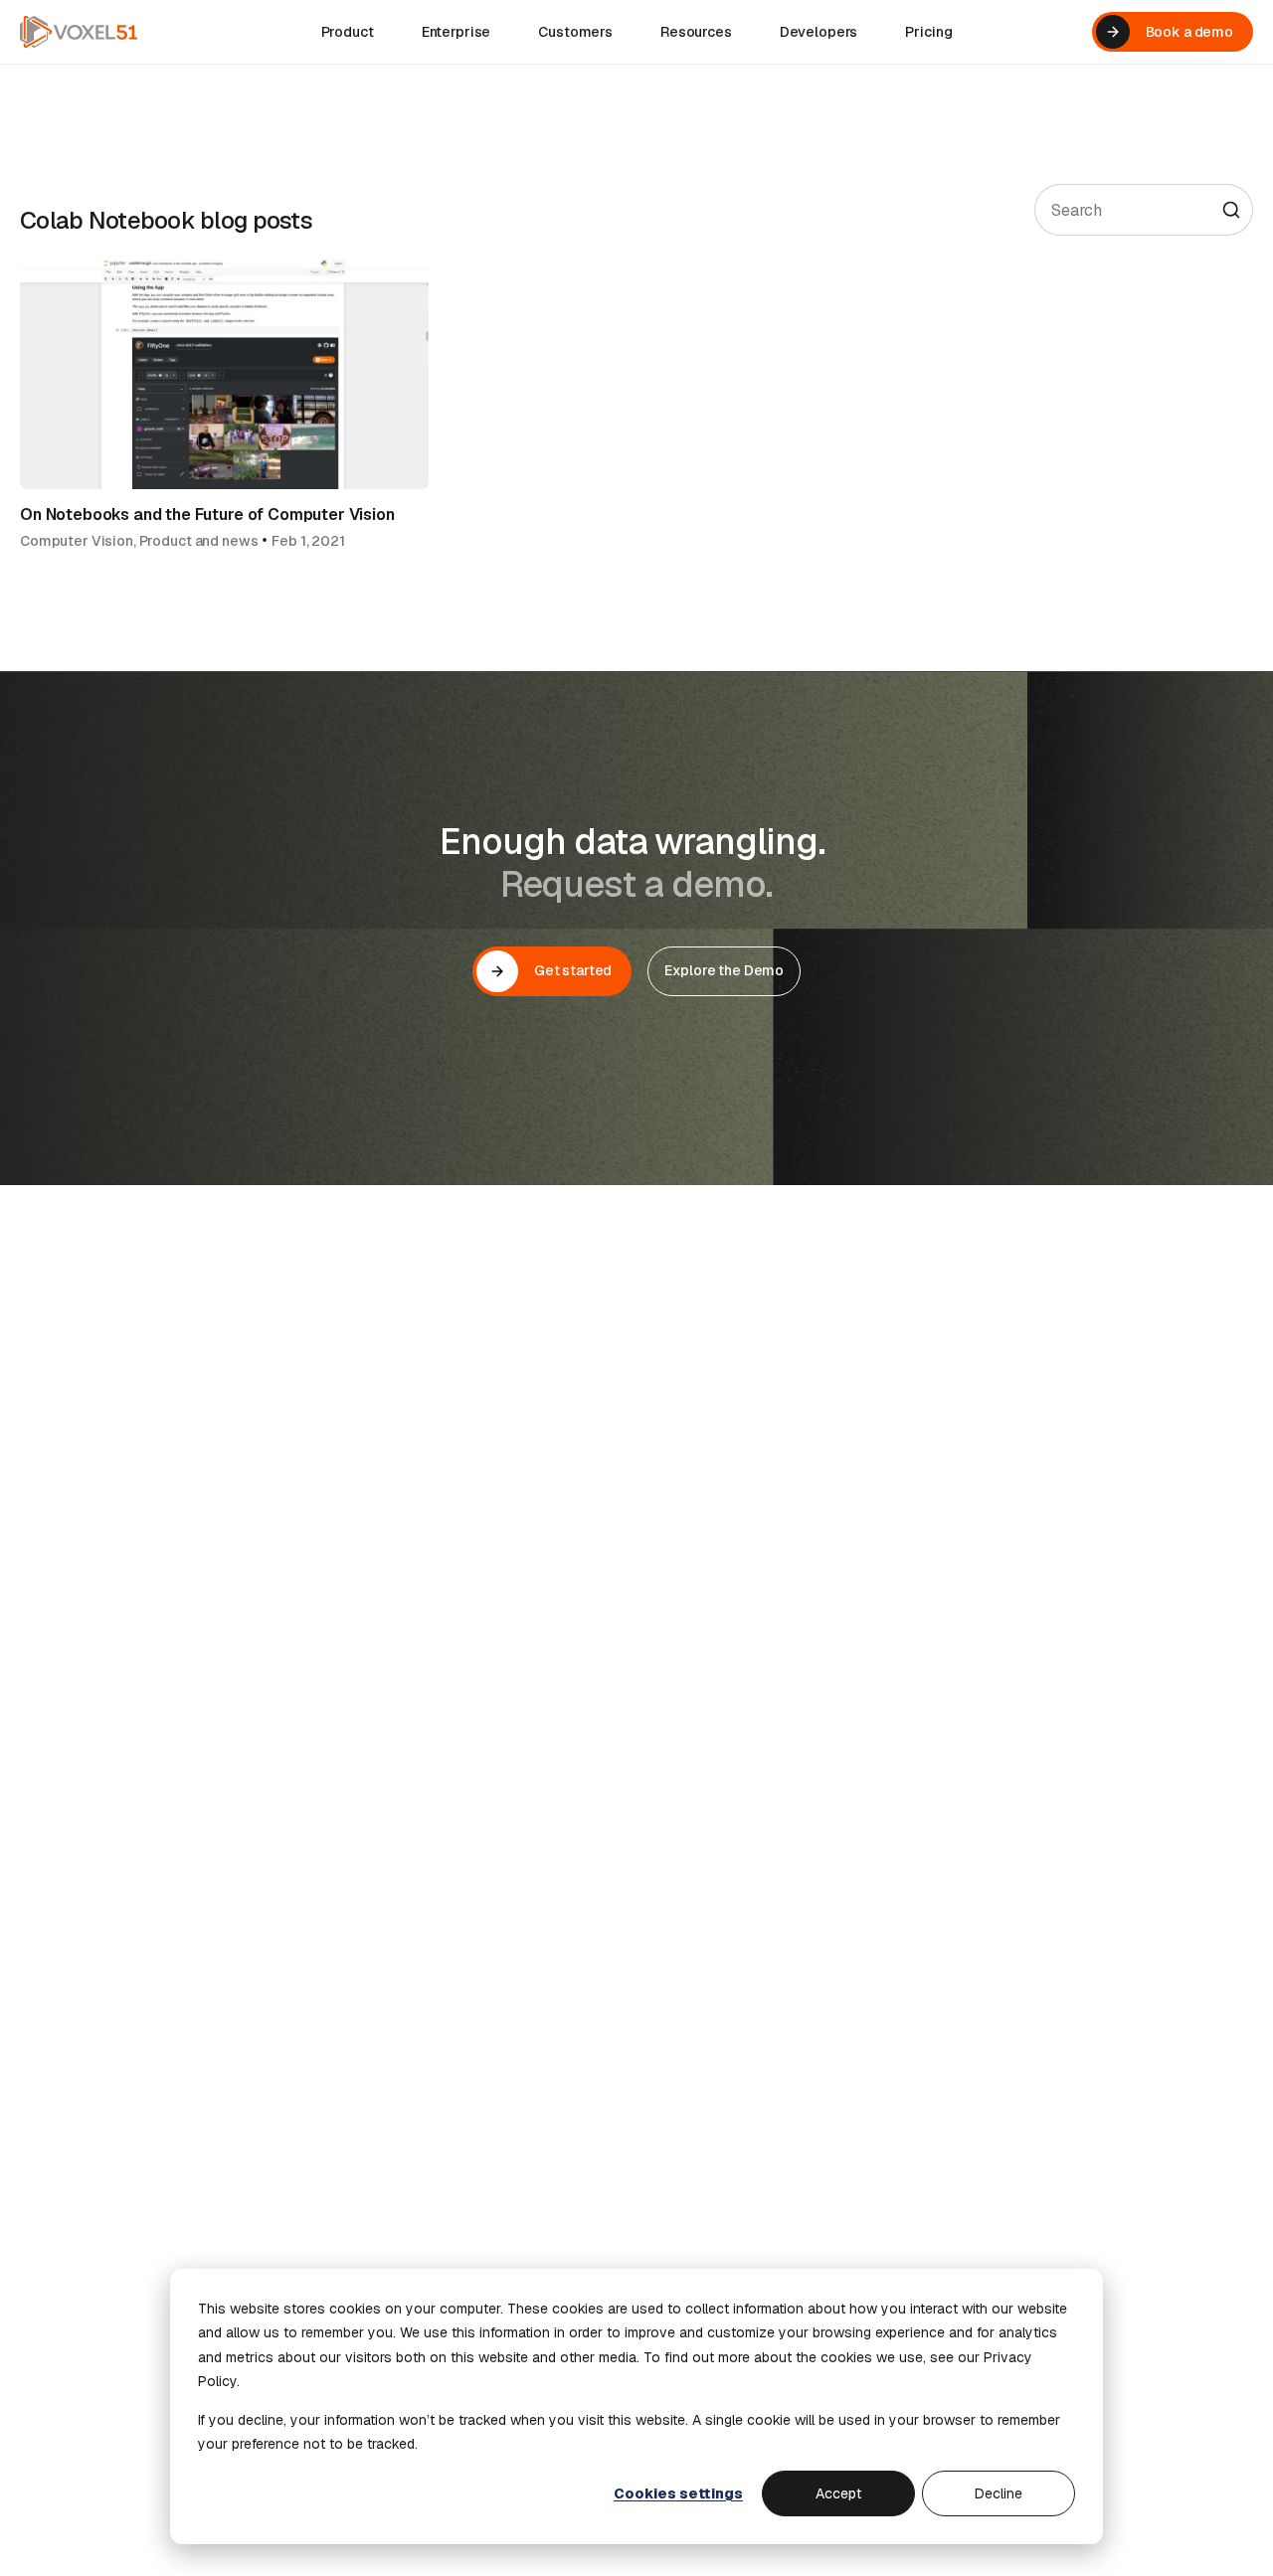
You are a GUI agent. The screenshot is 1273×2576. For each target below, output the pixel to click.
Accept (838, 2493)
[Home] (79, 32)
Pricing (928, 32)
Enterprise (456, 32)
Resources (696, 32)
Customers (575, 32)
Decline (999, 2493)
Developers (819, 32)
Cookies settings (678, 2493)
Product (348, 32)
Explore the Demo (724, 970)
